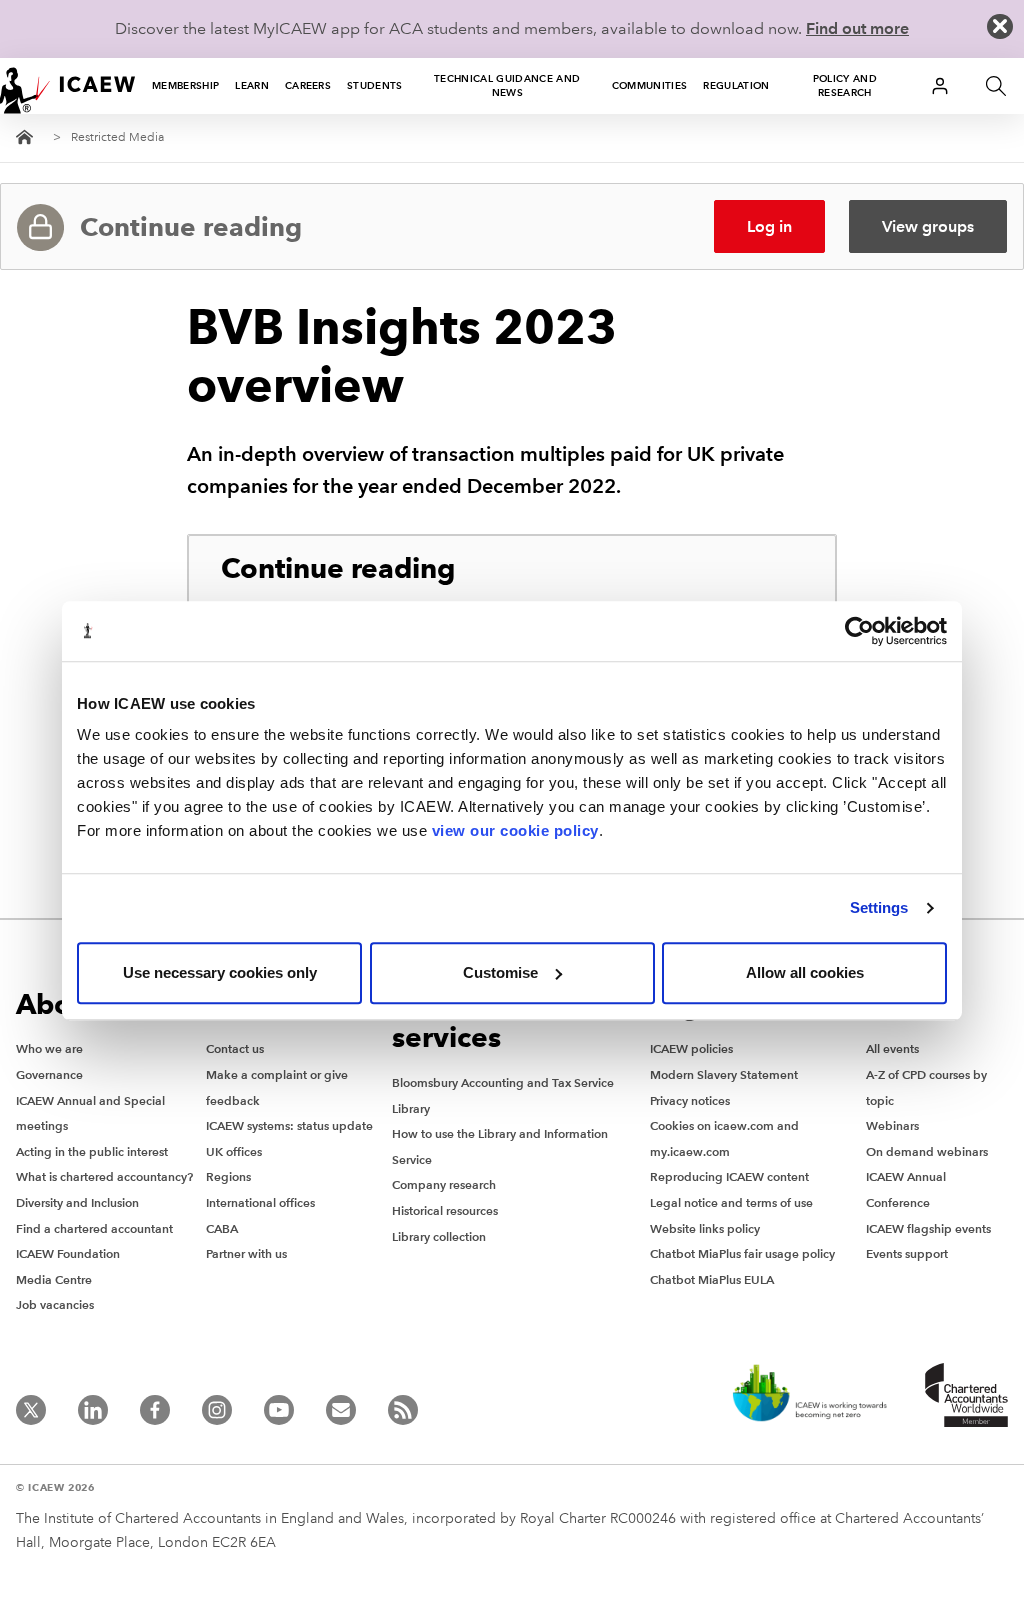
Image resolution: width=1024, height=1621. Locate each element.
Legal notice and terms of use (731, 1202)
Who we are (49, 1048)
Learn (252, 85)
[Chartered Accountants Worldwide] (960, 1395)
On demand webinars (927, 1151)
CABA (222, 1228)
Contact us (235, 1048)
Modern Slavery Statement (724, 1074)
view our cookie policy (515, 830)
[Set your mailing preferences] (341, 1410)
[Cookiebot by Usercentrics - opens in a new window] (859, 631)
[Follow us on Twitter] (31, 1410)
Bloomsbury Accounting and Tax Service (503, 1082)
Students (375, 85)
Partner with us (246, 1253)
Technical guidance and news (507, 85)
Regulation (736, 85)
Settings (879, 907)
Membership (185, 85)
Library (411, 1108)
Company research (444, 1184)
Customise (500, 972)
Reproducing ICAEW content (729, 1176)
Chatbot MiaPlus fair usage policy (742, 1253)
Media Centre (54, 1279)
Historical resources (445, 1210)
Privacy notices (690, 1100)
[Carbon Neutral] (808, 1395)
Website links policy (705, 1228)
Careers (308, 85)
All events (892, 1048)
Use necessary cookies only (220, 972)
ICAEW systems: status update (289, 1125)
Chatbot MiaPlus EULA (712, 1279)
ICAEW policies (691, 1048)
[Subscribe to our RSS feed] (403, 1410)
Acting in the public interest (92, 1151)
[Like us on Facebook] (155, 1410)
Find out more (857, 28)
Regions (228, 1176)
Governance (49, 1074)
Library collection (439, 1236)
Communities (650, 85)
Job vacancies (55, 1304)
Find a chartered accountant (94, 1228)
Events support (907, 1253)
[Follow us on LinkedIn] (93, 1410)
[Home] (68, 86)
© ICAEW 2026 (55, 1487)
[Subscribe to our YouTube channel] (279, 1410)
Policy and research (845, 85)
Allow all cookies (805, 972)
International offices (260, 1202)
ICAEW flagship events (928, 1228)
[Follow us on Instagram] (217, 1410)
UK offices (234, 1151)
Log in (769, 226)
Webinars (892, 1125)
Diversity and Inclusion (77, 1202)
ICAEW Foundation (68, 1253)
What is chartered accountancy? (104, 1176)
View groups (928, 226)
